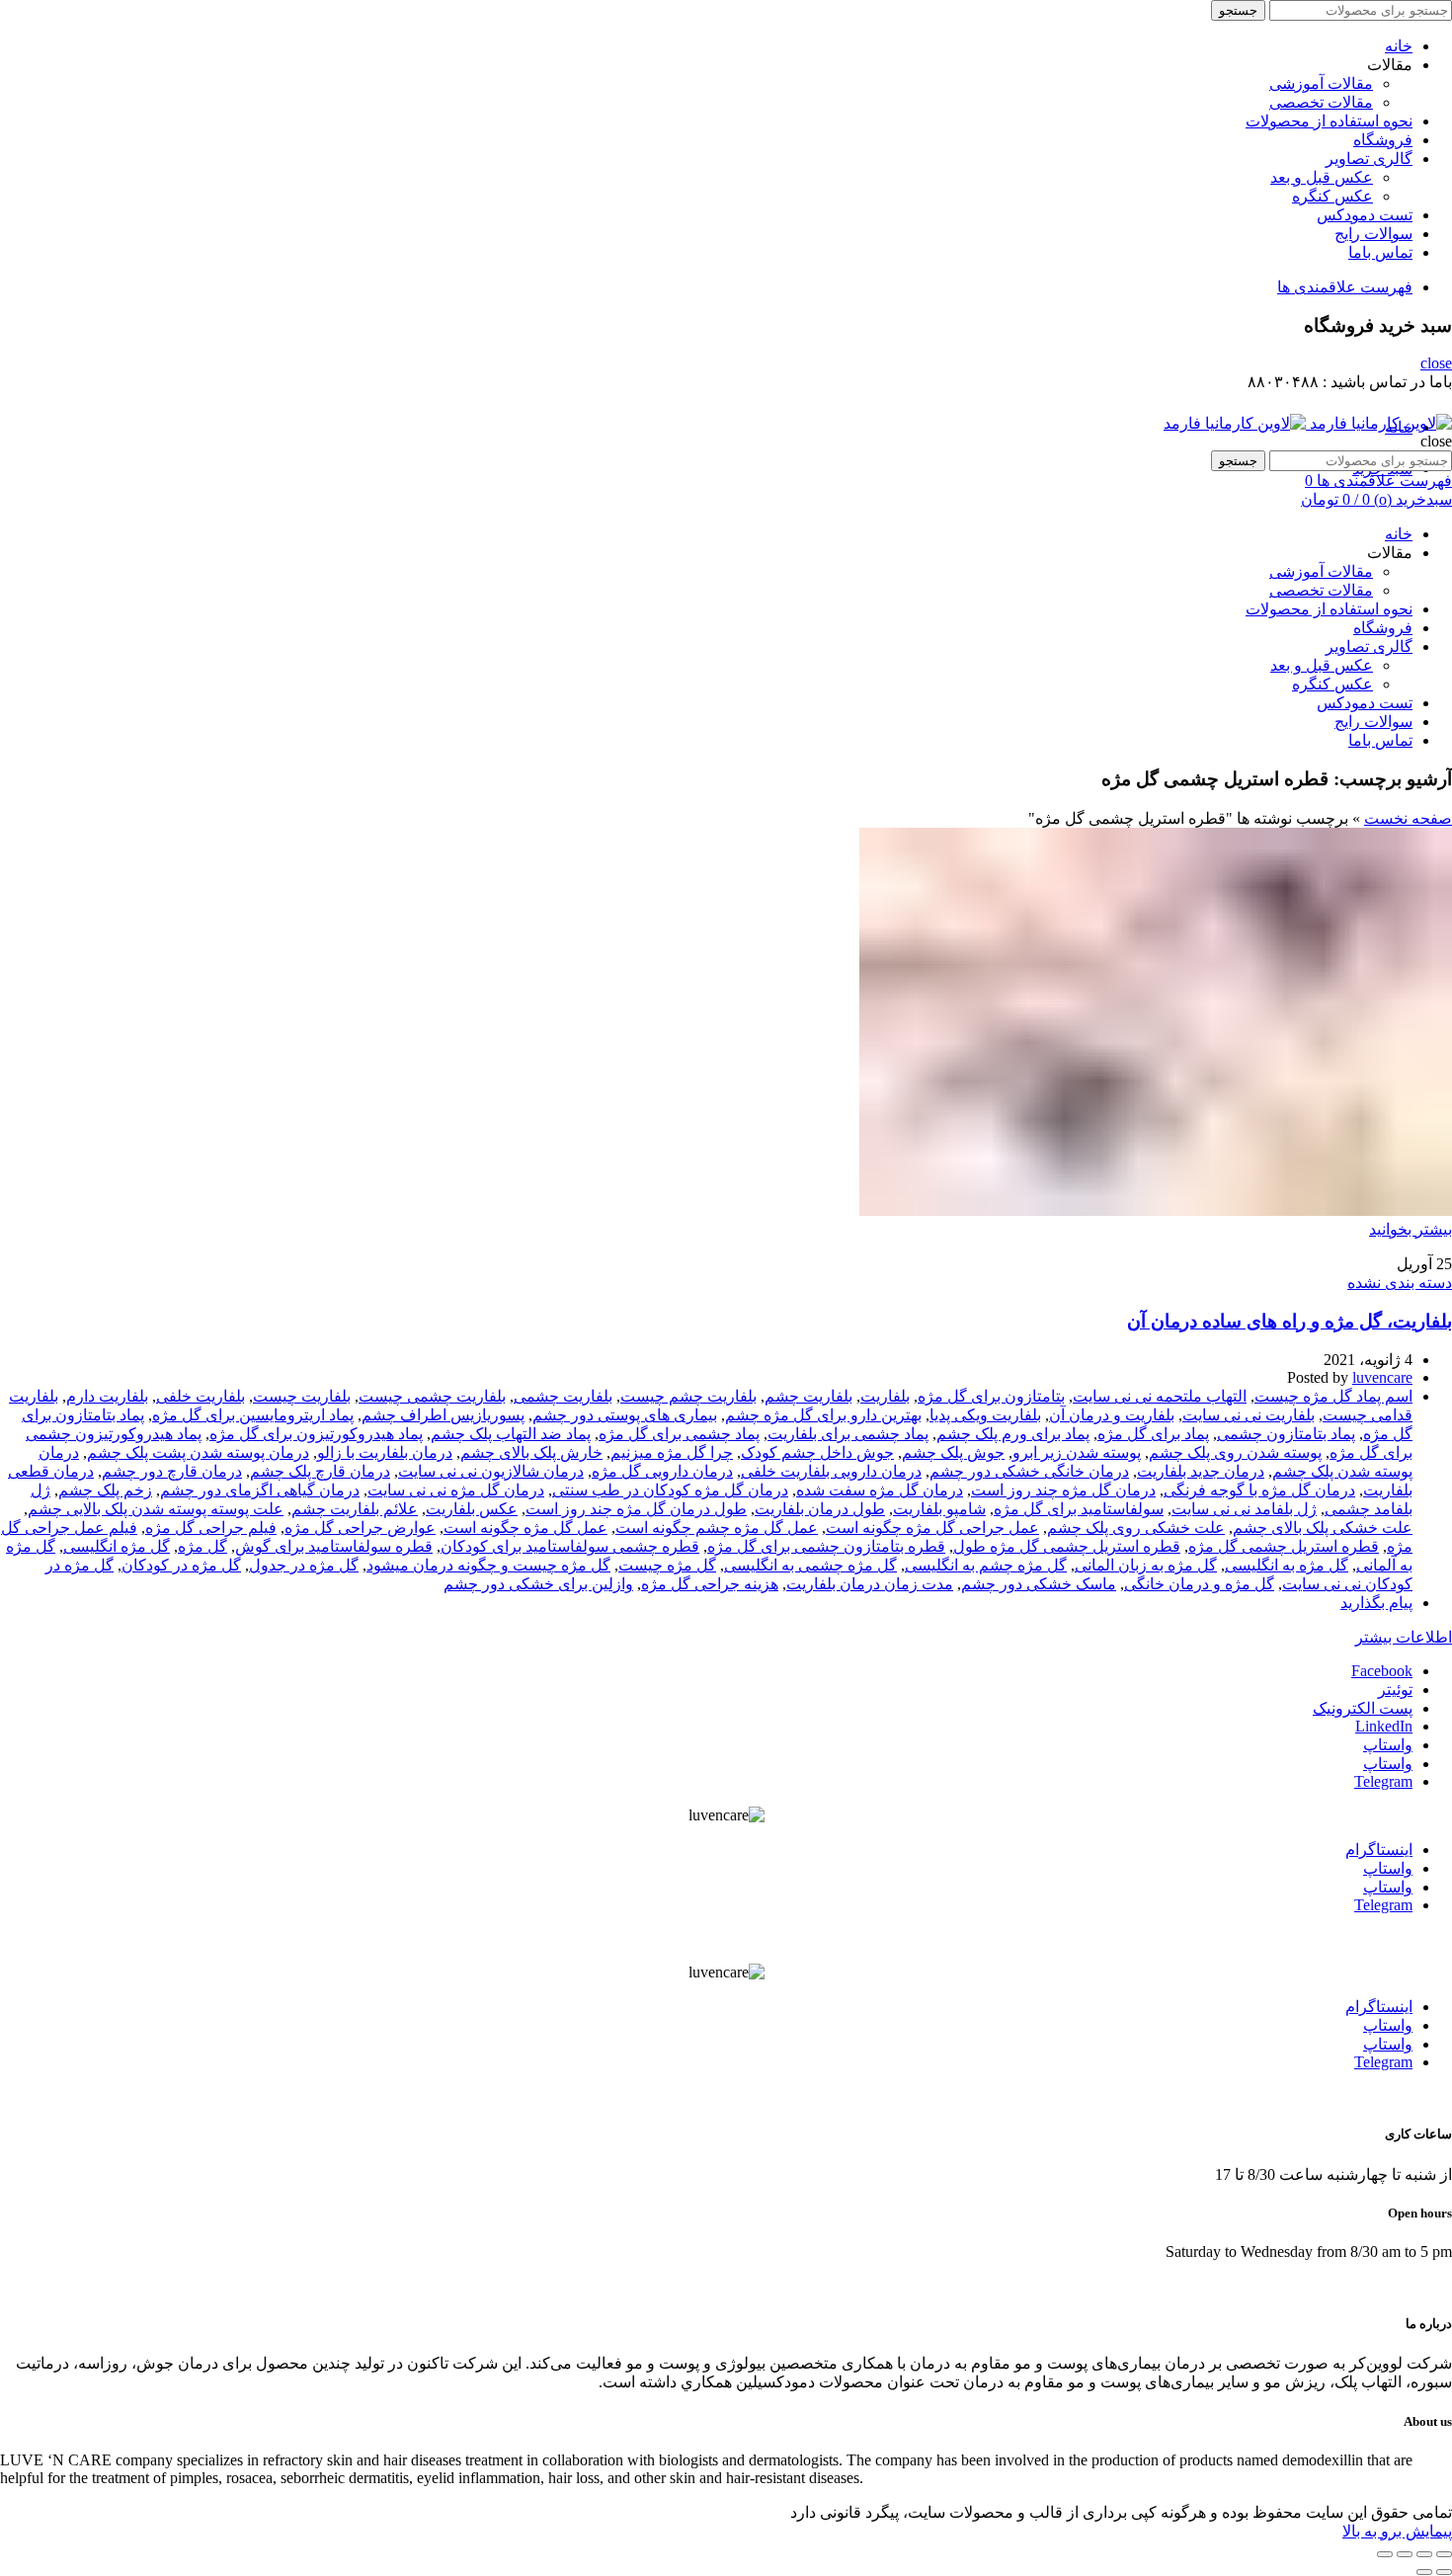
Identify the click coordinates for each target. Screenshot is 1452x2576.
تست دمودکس (1365, 215)
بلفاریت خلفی (201, 1396)
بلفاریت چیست (302, 1396)
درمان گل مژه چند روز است (1063, 1490)
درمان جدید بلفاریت (1201, 1471)
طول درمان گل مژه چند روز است (636, 1509)
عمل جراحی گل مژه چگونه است (932, 1528)
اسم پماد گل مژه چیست (1333, 1396)
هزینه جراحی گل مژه (710, 1584)
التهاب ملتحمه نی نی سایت (1160, 1396)
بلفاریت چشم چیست (688, 1396)
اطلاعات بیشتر (1404, 1637)
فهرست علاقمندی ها (1345, 287)
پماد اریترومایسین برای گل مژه (253, 1415)
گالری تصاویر (1369, 159)
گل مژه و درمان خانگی (1199, 1584)
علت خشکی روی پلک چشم (1136, 1528)
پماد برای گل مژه (1153, 1434)
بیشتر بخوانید (1411, 1229)
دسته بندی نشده (1400, 1283)
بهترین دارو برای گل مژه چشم (823, 1415)
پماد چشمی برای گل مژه (679, 1434)
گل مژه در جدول (304, 1565)
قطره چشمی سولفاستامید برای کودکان (570, 1546)
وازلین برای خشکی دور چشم (538, 1584)
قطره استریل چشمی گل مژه (1284, 1546)
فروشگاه (1383, 140)
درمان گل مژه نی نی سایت (456, 1490)
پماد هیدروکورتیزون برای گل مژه (316, 1434)
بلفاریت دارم (107, 1396)
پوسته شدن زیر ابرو (1077, 1452)
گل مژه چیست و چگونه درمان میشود (488, 1565)
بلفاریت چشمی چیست (432, 1396)
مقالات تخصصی (1321, 102)
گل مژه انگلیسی (117, 1546)
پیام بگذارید (1376, 1603)
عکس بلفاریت (472, 1509)
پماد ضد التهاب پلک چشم (511, 1434)
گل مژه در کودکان (181, 1565)
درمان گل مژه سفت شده (880, 1490)
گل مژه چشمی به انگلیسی (810, 1565)
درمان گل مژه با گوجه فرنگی (1259, 1490)
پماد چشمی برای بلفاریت (848, 1434)
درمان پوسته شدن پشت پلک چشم (198, 1452)
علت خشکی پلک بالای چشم (1323, 1528)
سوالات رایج (1373, 234)
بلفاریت (885, 1396)
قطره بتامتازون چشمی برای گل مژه (826, 1546)
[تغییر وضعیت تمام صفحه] (1405, 2554)
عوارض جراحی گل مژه (360, 1528)
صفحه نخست (1408, 818)
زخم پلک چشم (105, 1490)
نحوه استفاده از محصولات (1329, 121)
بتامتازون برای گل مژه (991, 1396)
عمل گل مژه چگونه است (525, 1528)
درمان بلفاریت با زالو (385, 1452)
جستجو (1238, 10)
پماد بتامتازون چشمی (1286, 1434)
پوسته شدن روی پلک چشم (1235, 1452)
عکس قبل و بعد (1322, 177)
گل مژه (202, 1546)
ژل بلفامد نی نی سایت (1244, 1509)
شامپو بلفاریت (939, 1509)
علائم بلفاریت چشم (355, 1509)
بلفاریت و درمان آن (1112, 1415)
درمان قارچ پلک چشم (320, 1471)
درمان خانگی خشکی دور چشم (1029, 1471)
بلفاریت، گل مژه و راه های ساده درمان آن (1290, 1321)
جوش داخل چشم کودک (817, 1452)
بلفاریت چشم (808, 1396)
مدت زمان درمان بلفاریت (870, 1584)
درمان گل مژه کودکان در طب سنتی (670, 1490)
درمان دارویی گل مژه (662, 1471)
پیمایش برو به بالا (1397, 2531)
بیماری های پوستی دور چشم (625, 1415)
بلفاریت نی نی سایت (1249, 1415)
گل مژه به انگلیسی (1287, 1565)
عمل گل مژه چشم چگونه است (717, 1528)
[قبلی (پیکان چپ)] (1444, 2572)
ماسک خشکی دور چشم (1039, 1584)
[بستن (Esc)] (1444, 2554)
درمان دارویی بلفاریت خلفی (831, 1471)
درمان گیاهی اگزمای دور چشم (260, 1490)
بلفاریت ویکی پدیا (985, 1415)
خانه (1399, 46)
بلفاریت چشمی (563, 1396)
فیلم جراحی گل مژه (211, 1528)
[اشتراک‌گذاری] (1424, 2554)
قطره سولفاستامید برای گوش (334, 1546)
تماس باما (1380, 252)
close (1436, 363)
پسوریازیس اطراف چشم (443, 1415)
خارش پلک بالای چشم (531, 1452)
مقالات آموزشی (1321, 83)
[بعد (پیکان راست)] (1424, 2572)
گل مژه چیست (667, 1565)
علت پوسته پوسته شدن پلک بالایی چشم (156, 1509)
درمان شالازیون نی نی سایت (491, 1471)
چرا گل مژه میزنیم (672, 1452)
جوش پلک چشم (953, 1452)
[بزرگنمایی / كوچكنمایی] (1385, 2554)
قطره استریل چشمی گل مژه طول (1067, 1546)
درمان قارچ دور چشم (172, 1471)
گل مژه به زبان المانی (1146, 1565)
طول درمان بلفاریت (820, 1509)
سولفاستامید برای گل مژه (1079, 1509)
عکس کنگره (1332, 196)
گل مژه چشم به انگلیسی (986, 1565)
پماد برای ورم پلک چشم (1013, 1434)
